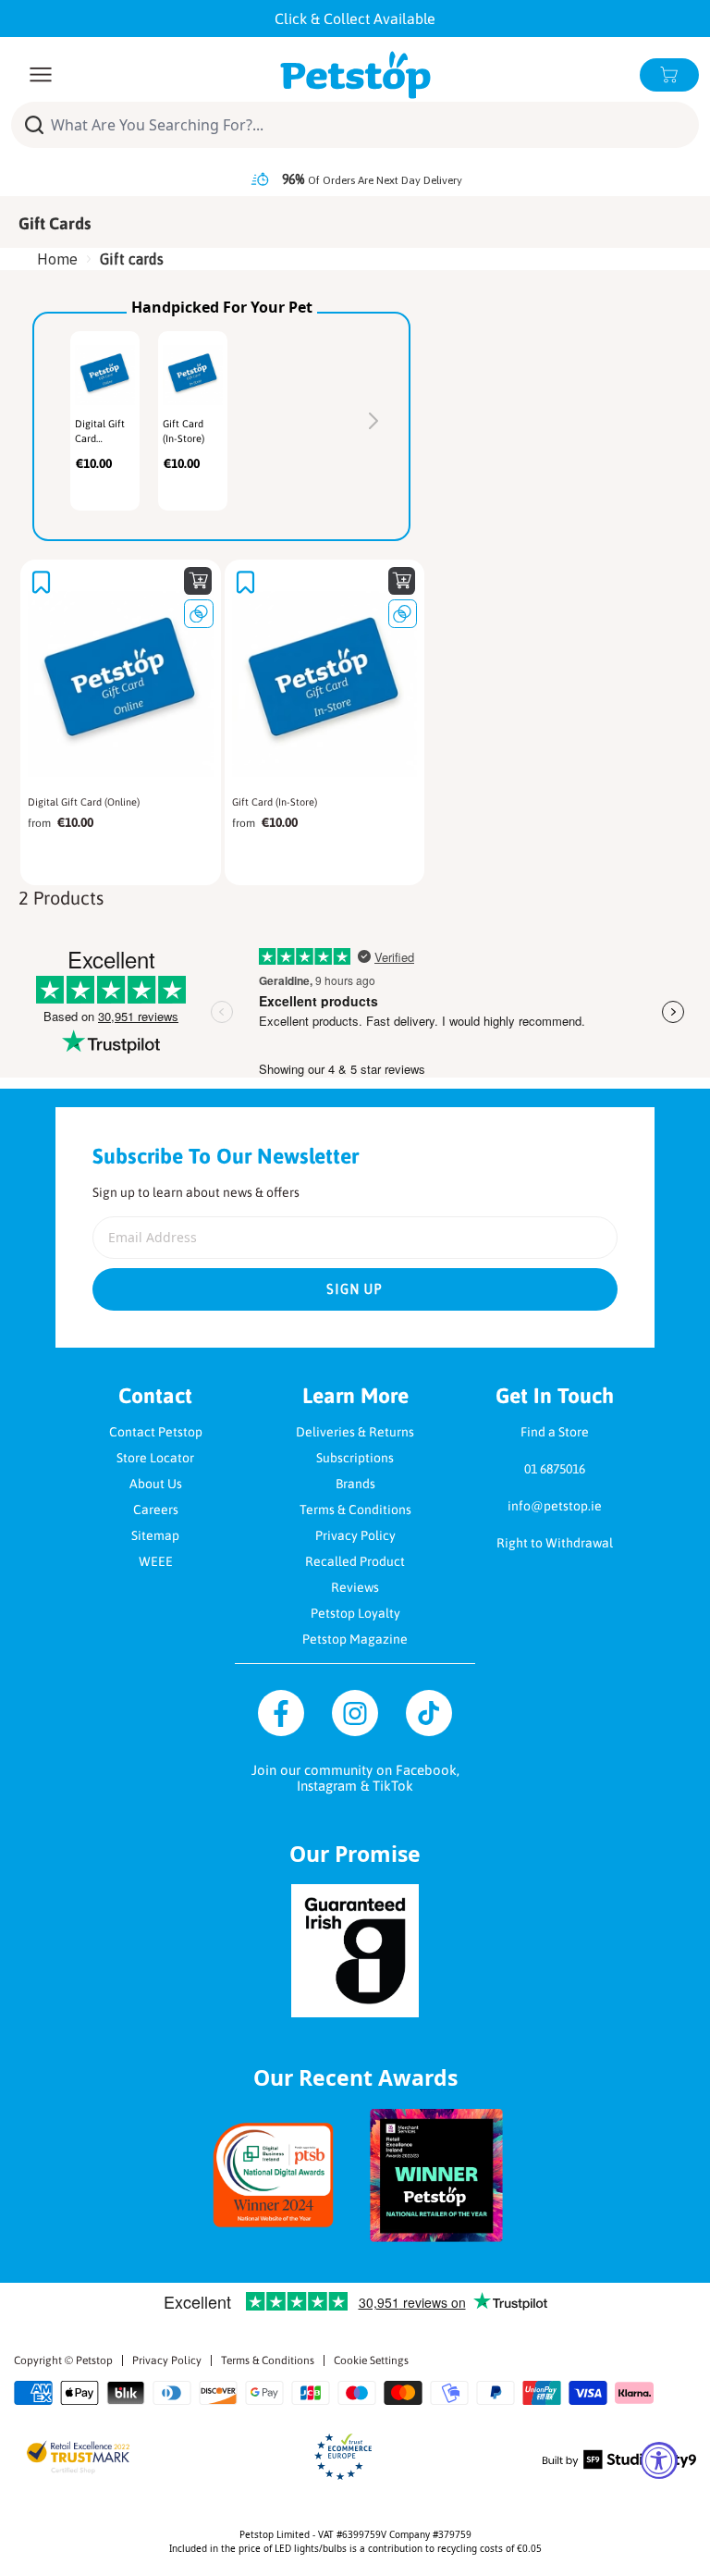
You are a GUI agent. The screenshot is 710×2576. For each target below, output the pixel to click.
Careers (156, 1510)
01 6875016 (555, 1469)
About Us (156, 1484)
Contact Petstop (156, 1432)
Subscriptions (355, 1458)
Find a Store (555, 1432)
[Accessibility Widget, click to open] (659, 2460)
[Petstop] (355, 75)
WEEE (156, 1561)
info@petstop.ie (555, 1506)
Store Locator (155, 1458)
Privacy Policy (355, 1535)
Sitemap (155, 1535)
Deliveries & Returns (355, 1432)
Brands (355, 1484)
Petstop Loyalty (355, 1613)
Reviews (355, 1587)
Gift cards (132, 259)
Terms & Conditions (355, 1510)
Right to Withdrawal (555, 1543)
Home (57, 259)
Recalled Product (355, 1561)
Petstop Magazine (355, 1639)
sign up (355, 1289)
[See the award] (274, 2175)
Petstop (94, 2360)
